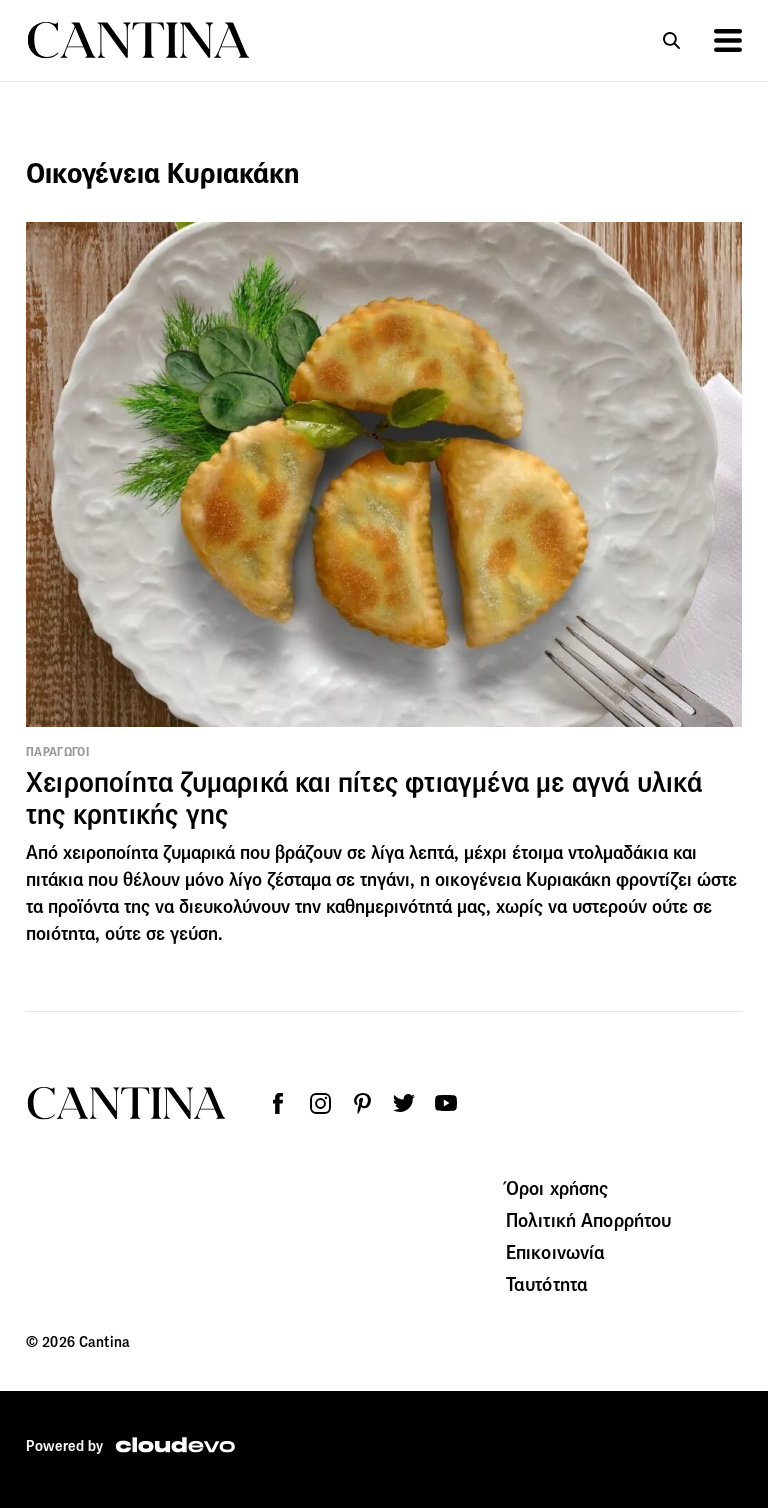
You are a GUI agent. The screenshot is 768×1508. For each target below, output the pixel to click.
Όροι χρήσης (557, 1188)
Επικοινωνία (556, 1252)
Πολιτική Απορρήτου (589, 1220)
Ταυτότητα (547, 1284)
